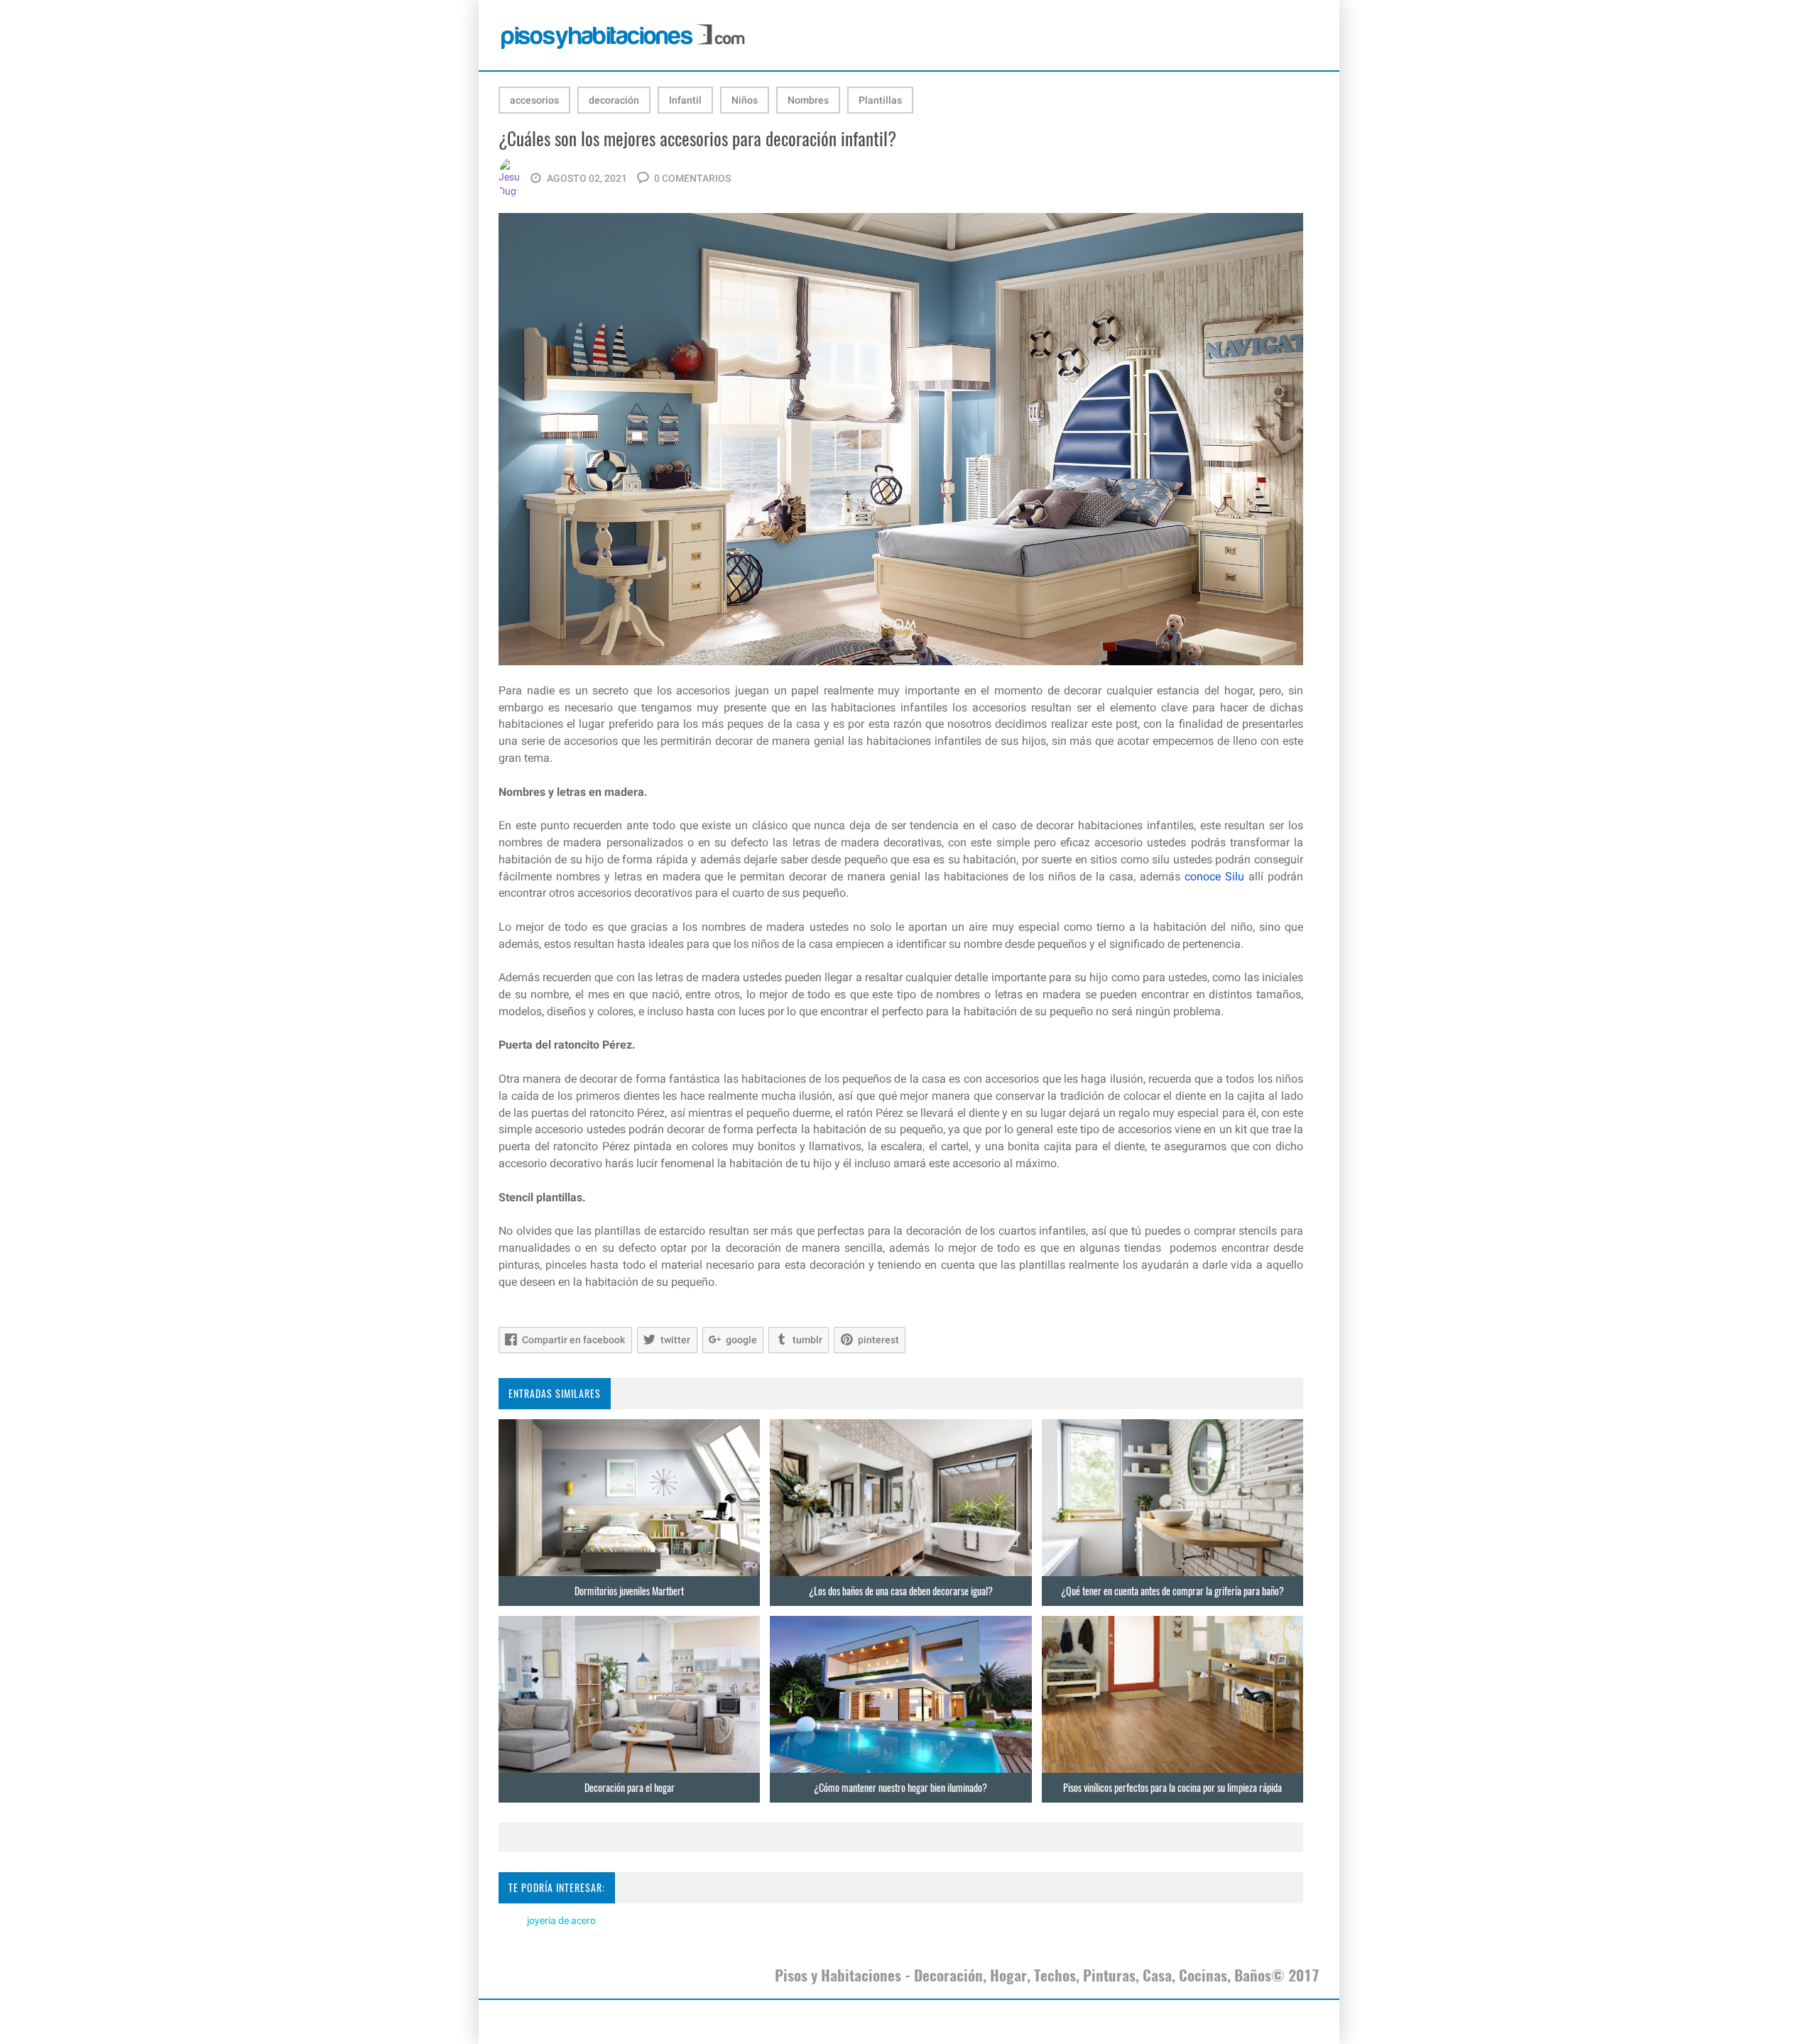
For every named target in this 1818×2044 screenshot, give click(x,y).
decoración (614, 100)
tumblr (807, 1340)
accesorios (534, 100)
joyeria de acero (561, 1920)
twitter (675, 1340)
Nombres (808, 100)
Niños (745, 100)
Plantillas (880, 100)
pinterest (878, 1340)
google (741, 1340)
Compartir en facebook (573, 1340)
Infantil (685, 100)
